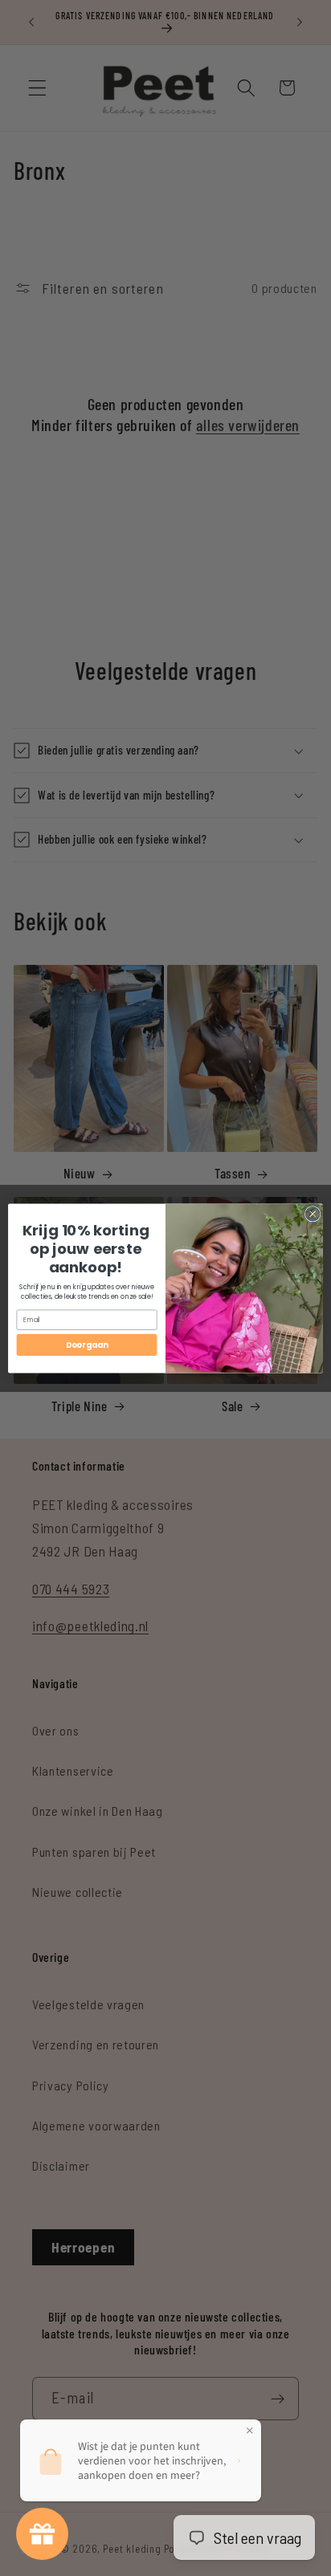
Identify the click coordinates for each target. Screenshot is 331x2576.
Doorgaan (87, 1345)
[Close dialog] (313, 1214)
